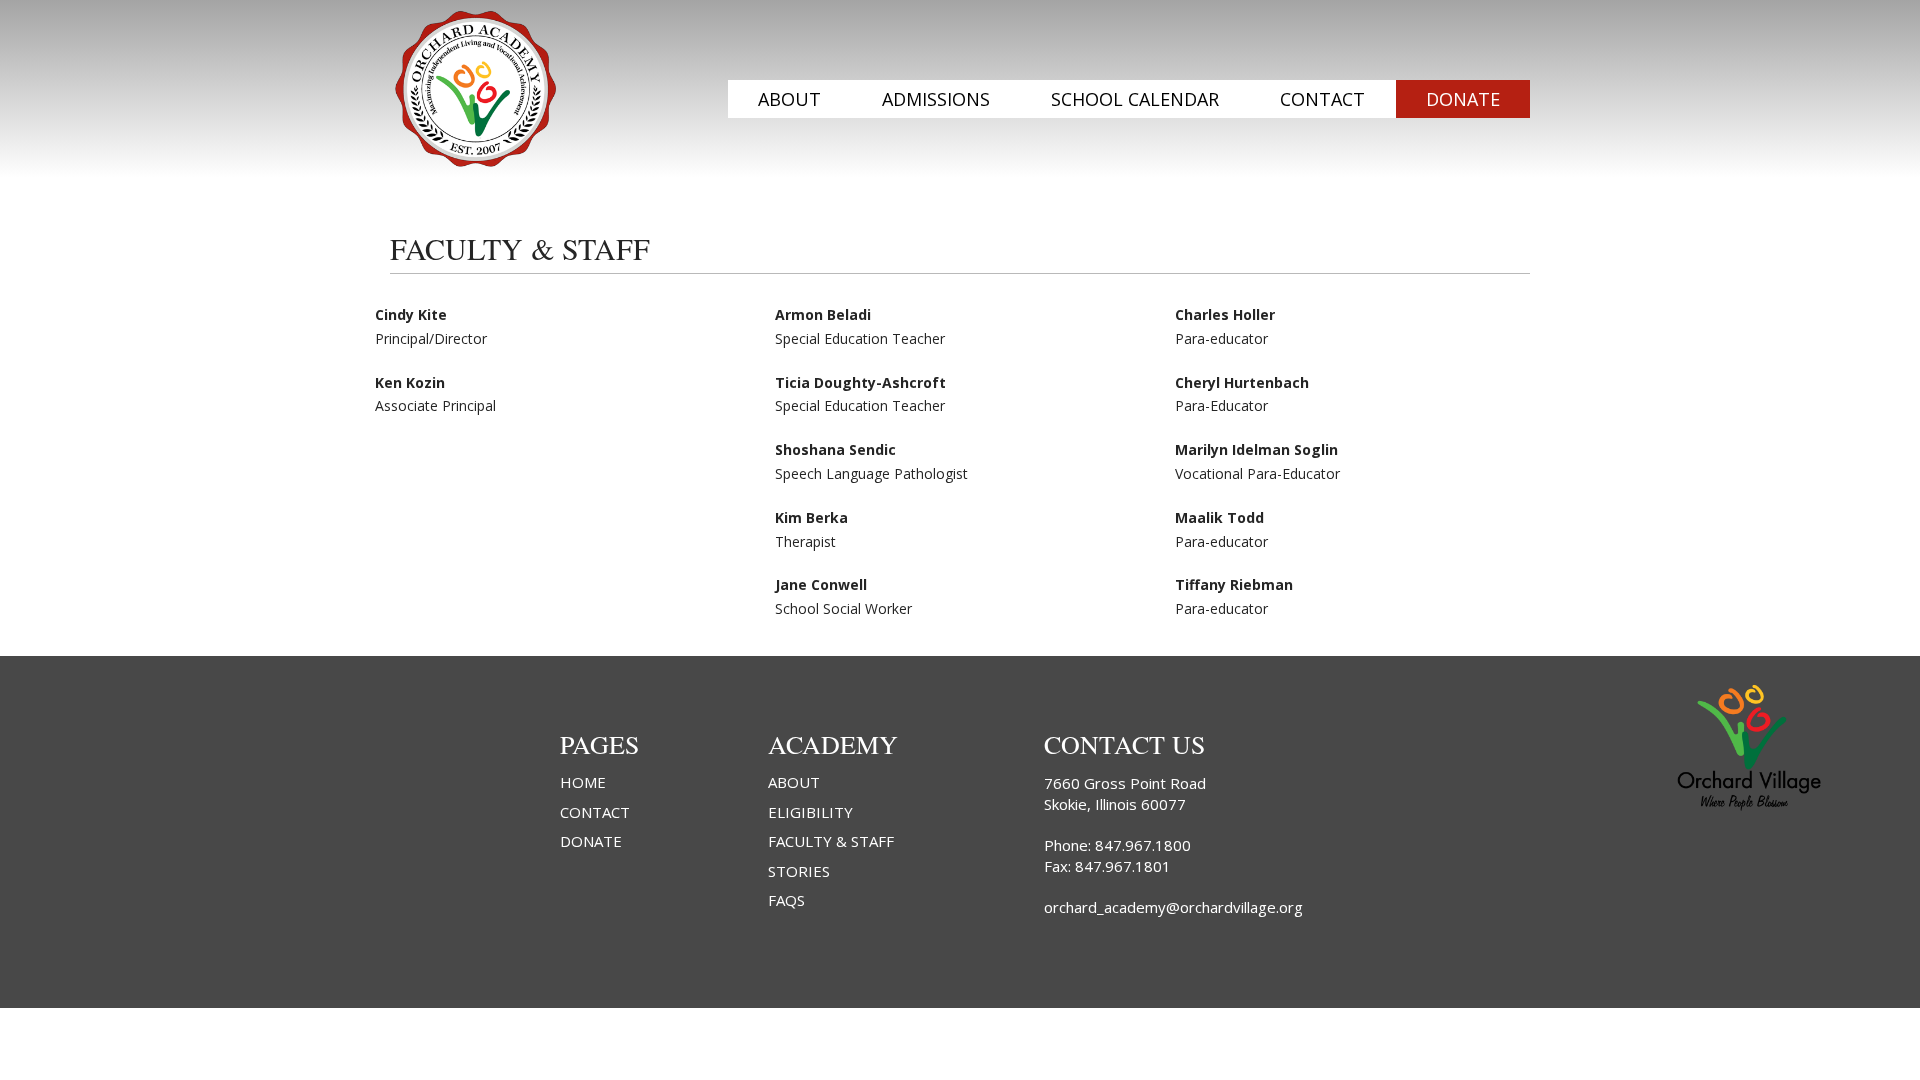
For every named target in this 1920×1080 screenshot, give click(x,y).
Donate (1463, 99)
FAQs (786, 900)
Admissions (936, 99)
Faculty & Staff (831, 841)
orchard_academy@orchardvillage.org (1173, 907)
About (789, 99)
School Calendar (1135, 99)
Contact (1322, 99)
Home (583, 782)
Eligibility (810, 812)
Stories (799, 871)
